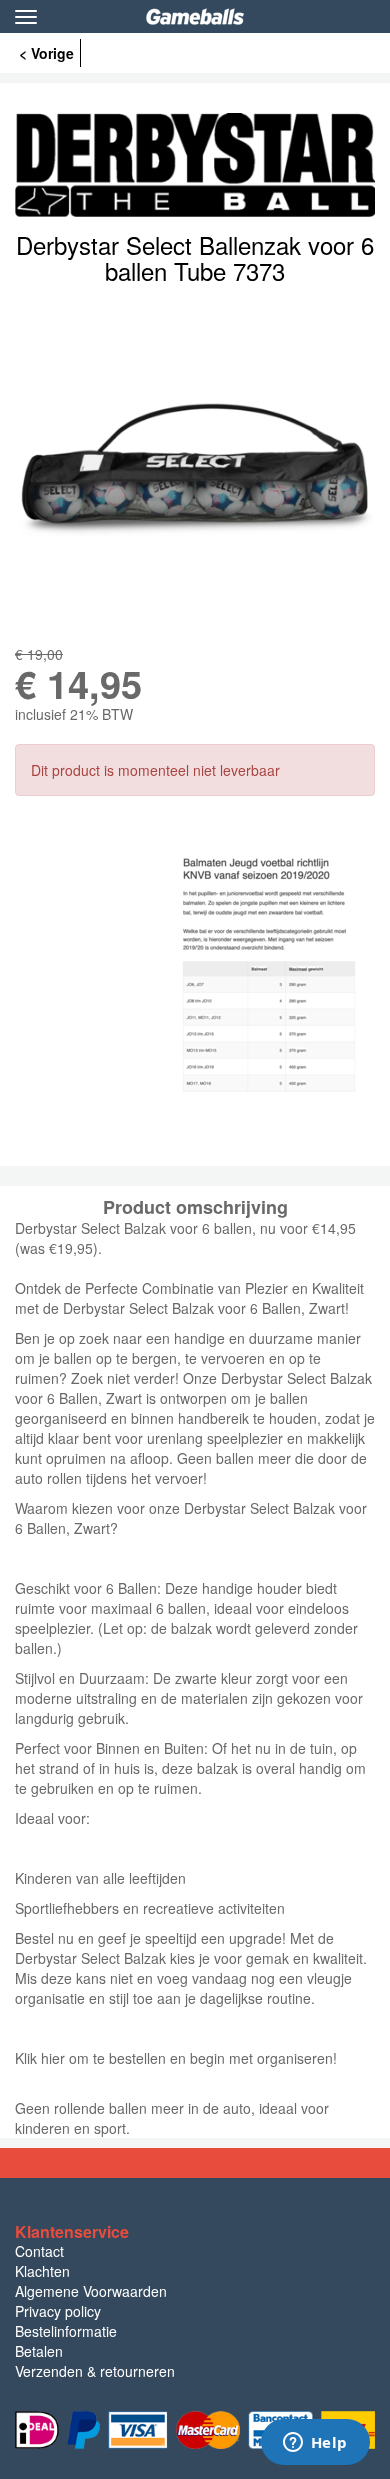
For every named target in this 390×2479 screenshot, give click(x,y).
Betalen (39, 2351)
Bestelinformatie (66, 2331)
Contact (39, 2251)
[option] (195, 464)
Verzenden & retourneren (95, 2371)
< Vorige (46, 53)
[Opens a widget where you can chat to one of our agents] (315, 2444)
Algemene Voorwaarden (91, 2291)
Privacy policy (58, 2311)
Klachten (42, 2271)
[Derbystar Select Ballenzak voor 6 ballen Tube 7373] (195, 464)
